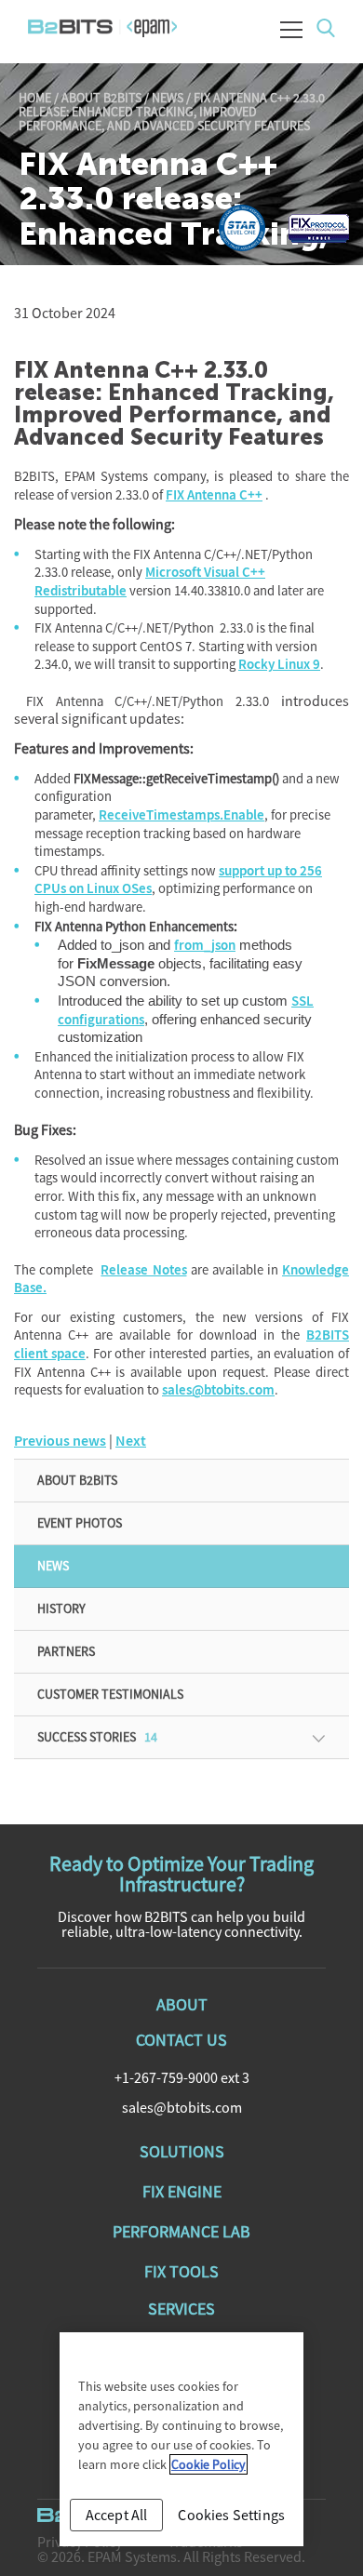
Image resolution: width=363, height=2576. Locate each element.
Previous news (60, 1441)
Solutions (182, 2151)
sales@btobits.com (218, 1390)
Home (35, 98)
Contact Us (181, 2040)
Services (181, 2309)
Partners (66, 1651)
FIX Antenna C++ (214, 495)
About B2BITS (101, 98)
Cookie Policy (208, 2464)
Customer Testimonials (110, 1694)
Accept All (117, 2515)
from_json (205, 946)
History (61, 1608)
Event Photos (80, 1523)
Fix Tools (181, 2271)
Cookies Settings (231, 2515)
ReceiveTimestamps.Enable (181, 815)
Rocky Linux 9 (279, 665)
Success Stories (97, 1737)
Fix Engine (182, 2191)
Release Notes (143, 1270)
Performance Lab (181, 2231)
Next (131, 1441)
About (182, 2004)
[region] (181, 2439)
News (168, 98)
